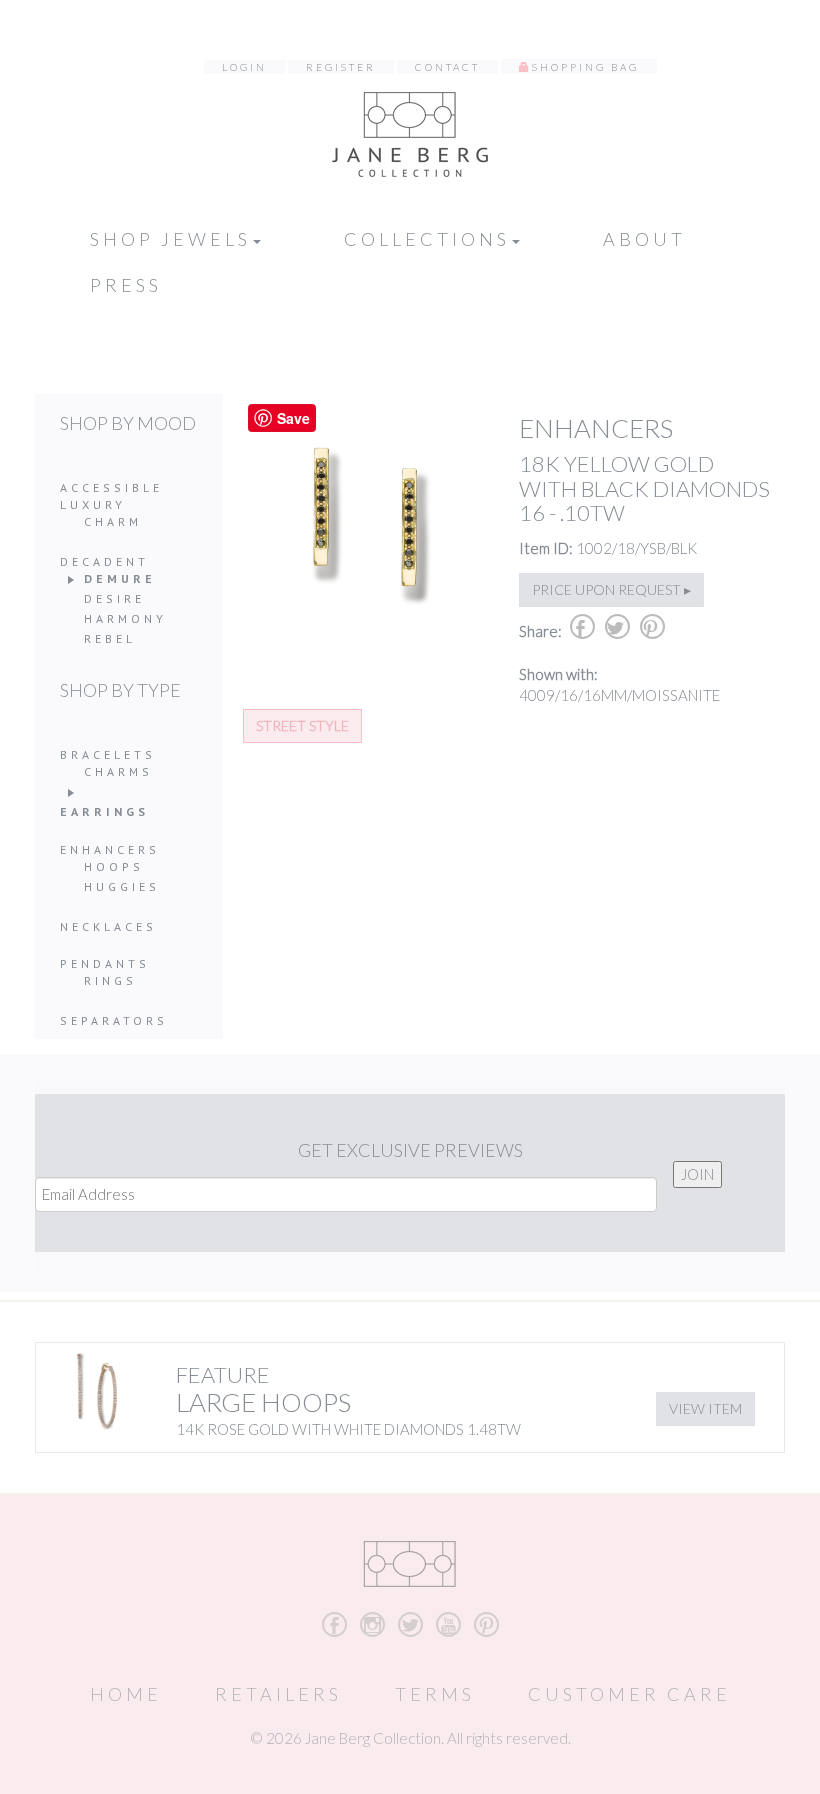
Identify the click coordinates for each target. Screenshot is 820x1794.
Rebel (110, 638)
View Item (705, 1408)
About (644, 239)
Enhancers (110, 849)
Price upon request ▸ (611, 589)
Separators (114, 1020)
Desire (114, 598)
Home (126, 1694)
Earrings (104, 811)
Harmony (125, 618)
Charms (118, 771)
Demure (120, 578)
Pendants (105, 963)
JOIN (697, 1174)
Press (126, 285)
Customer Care (629, 1694)
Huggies (122, 886)
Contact (447, 67)
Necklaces (108, 926)
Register (341, 67)
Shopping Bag (585, 67)
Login (244, 67)
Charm (113, 521)
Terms (435, 1694)
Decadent (104, 561)
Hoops (114, 866)
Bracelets (108, 754)
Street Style (302, 725)
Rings (110, 980)
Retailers (278, 1694)
